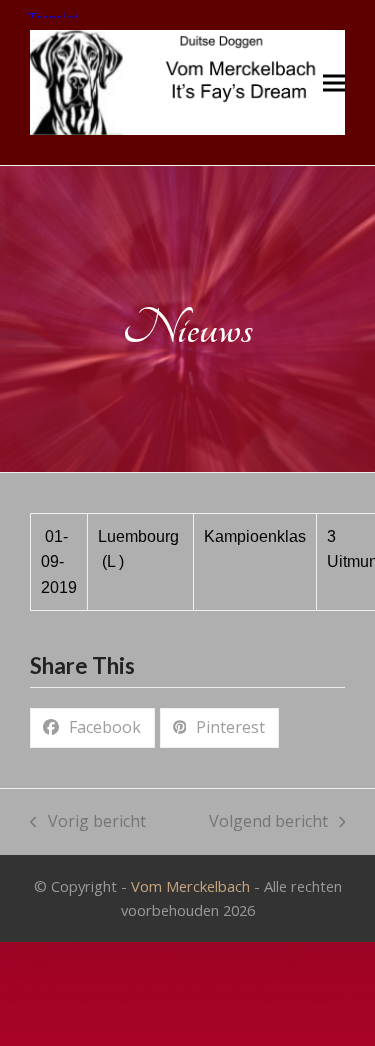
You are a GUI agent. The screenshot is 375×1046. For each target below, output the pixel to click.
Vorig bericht (88, 822)
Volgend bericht (268, 822)
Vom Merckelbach (190, 886)
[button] (334, 82)
